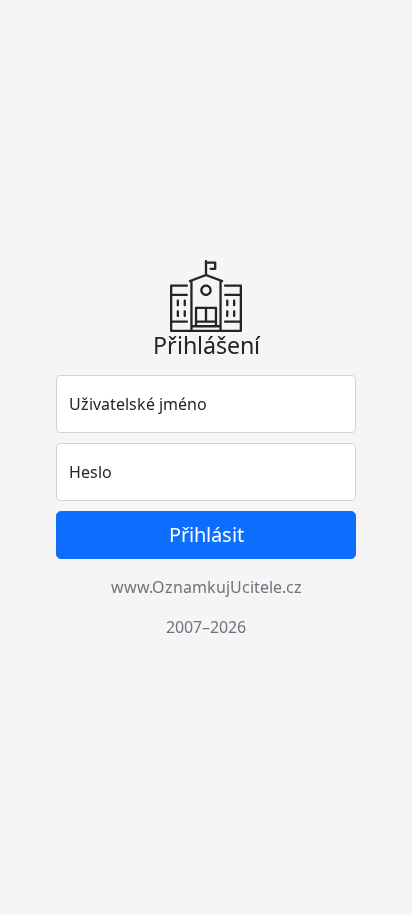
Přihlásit (206, 534)
